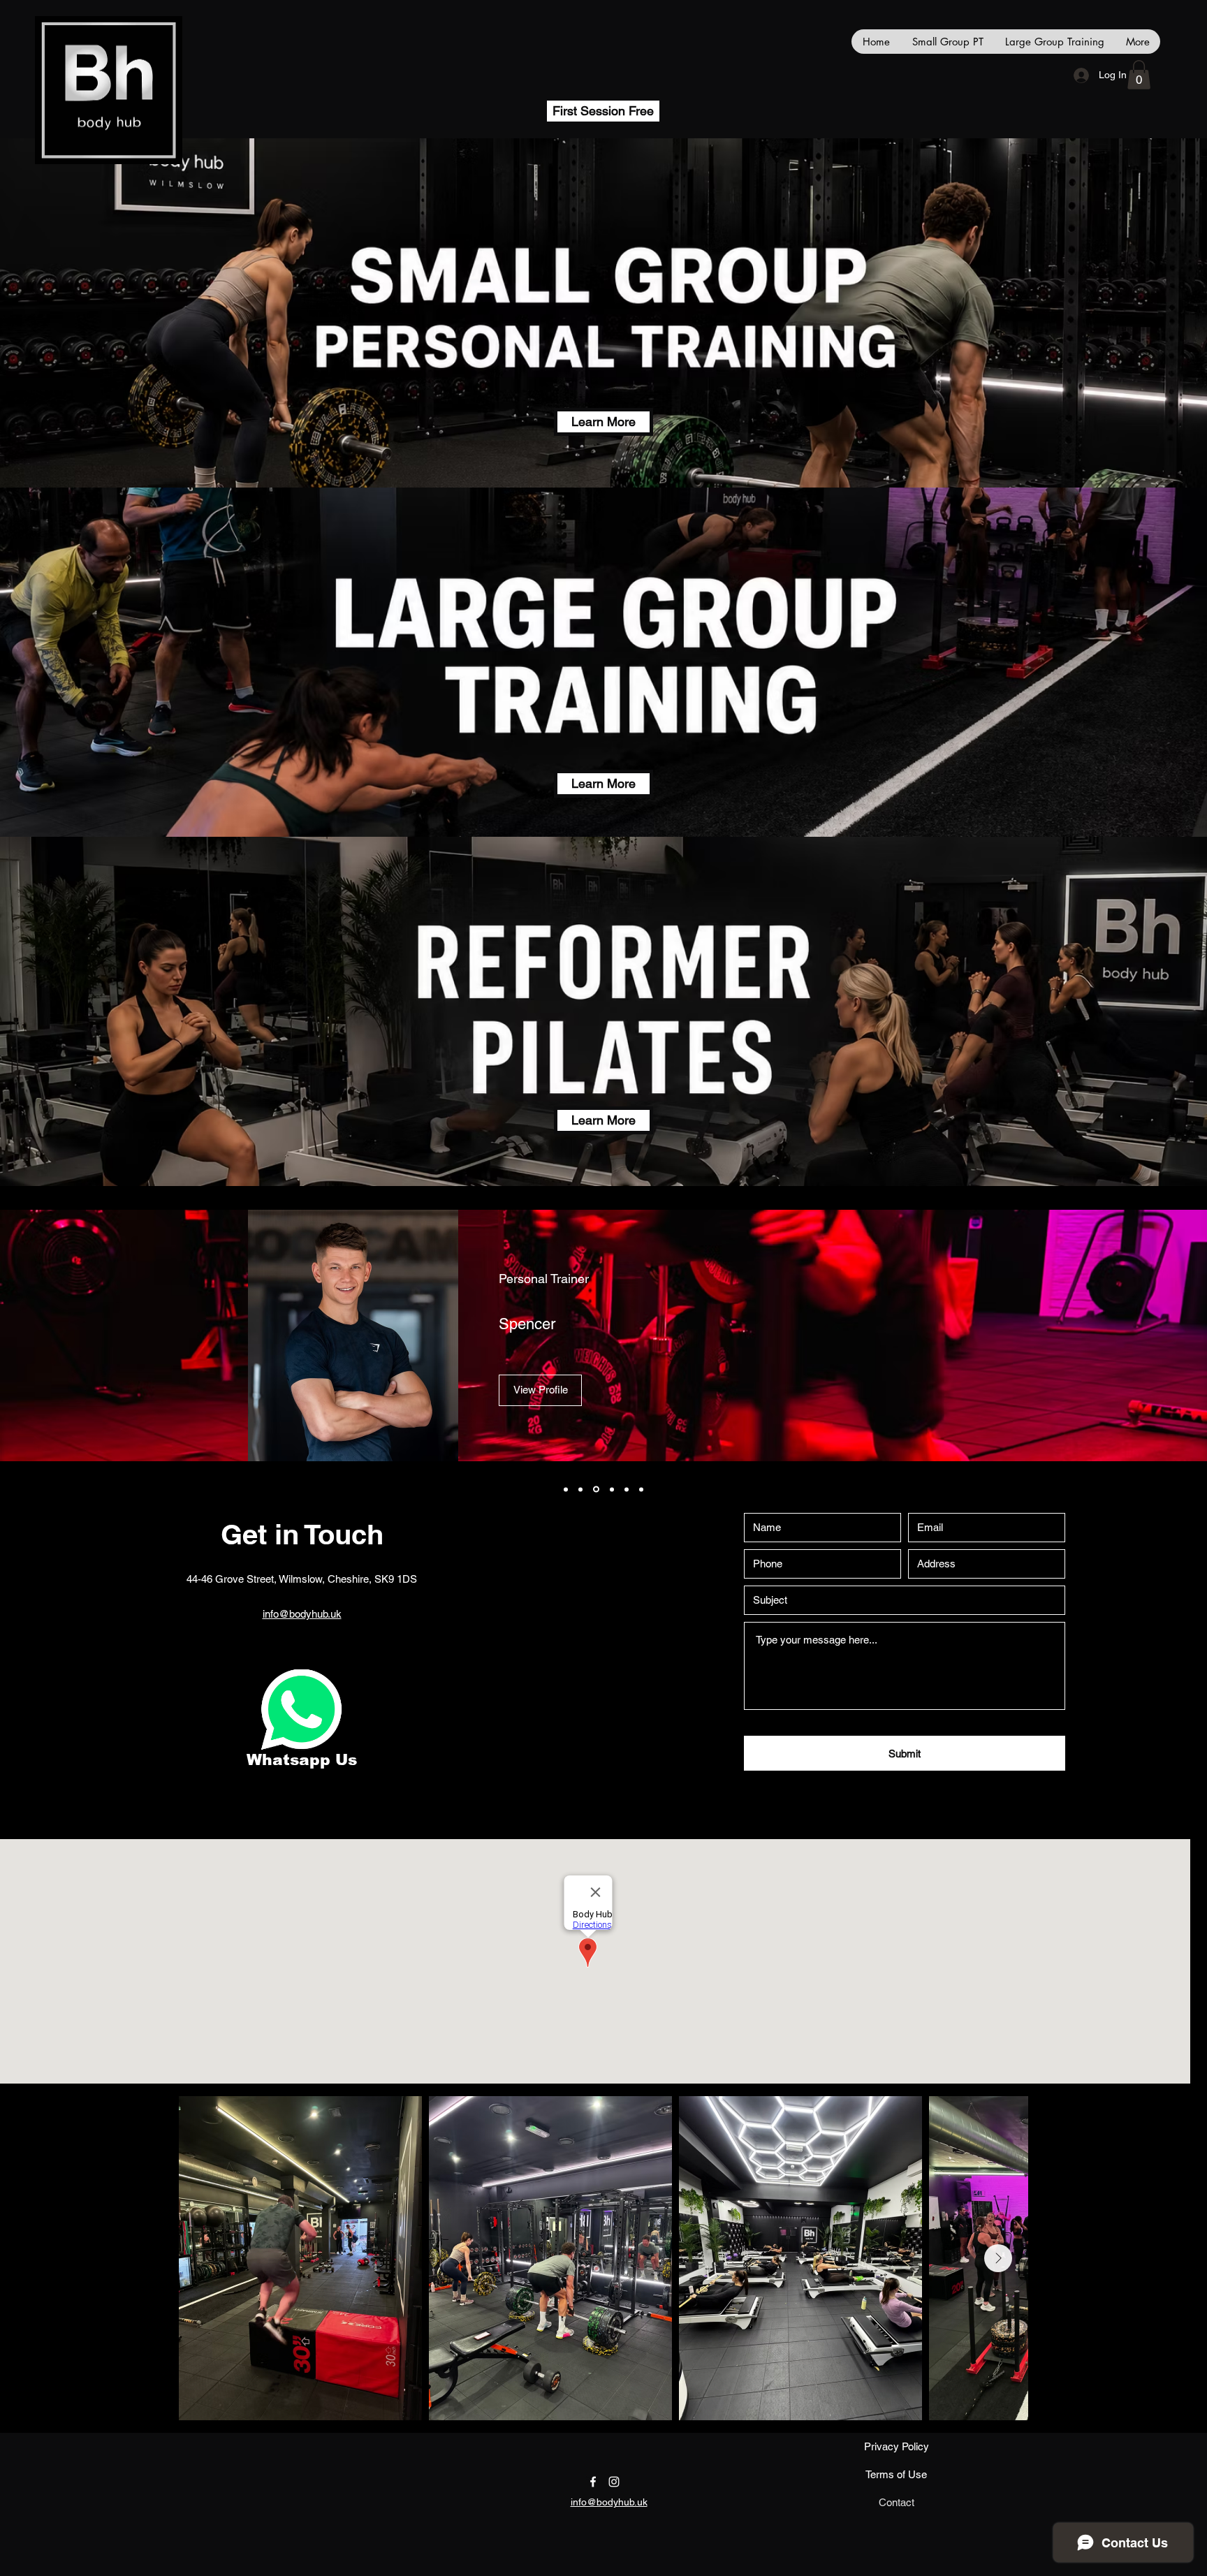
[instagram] (614, 2482)
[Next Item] (998, 2258)
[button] (1139, 75)
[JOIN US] (301, 1710)
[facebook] (593, 2482)
